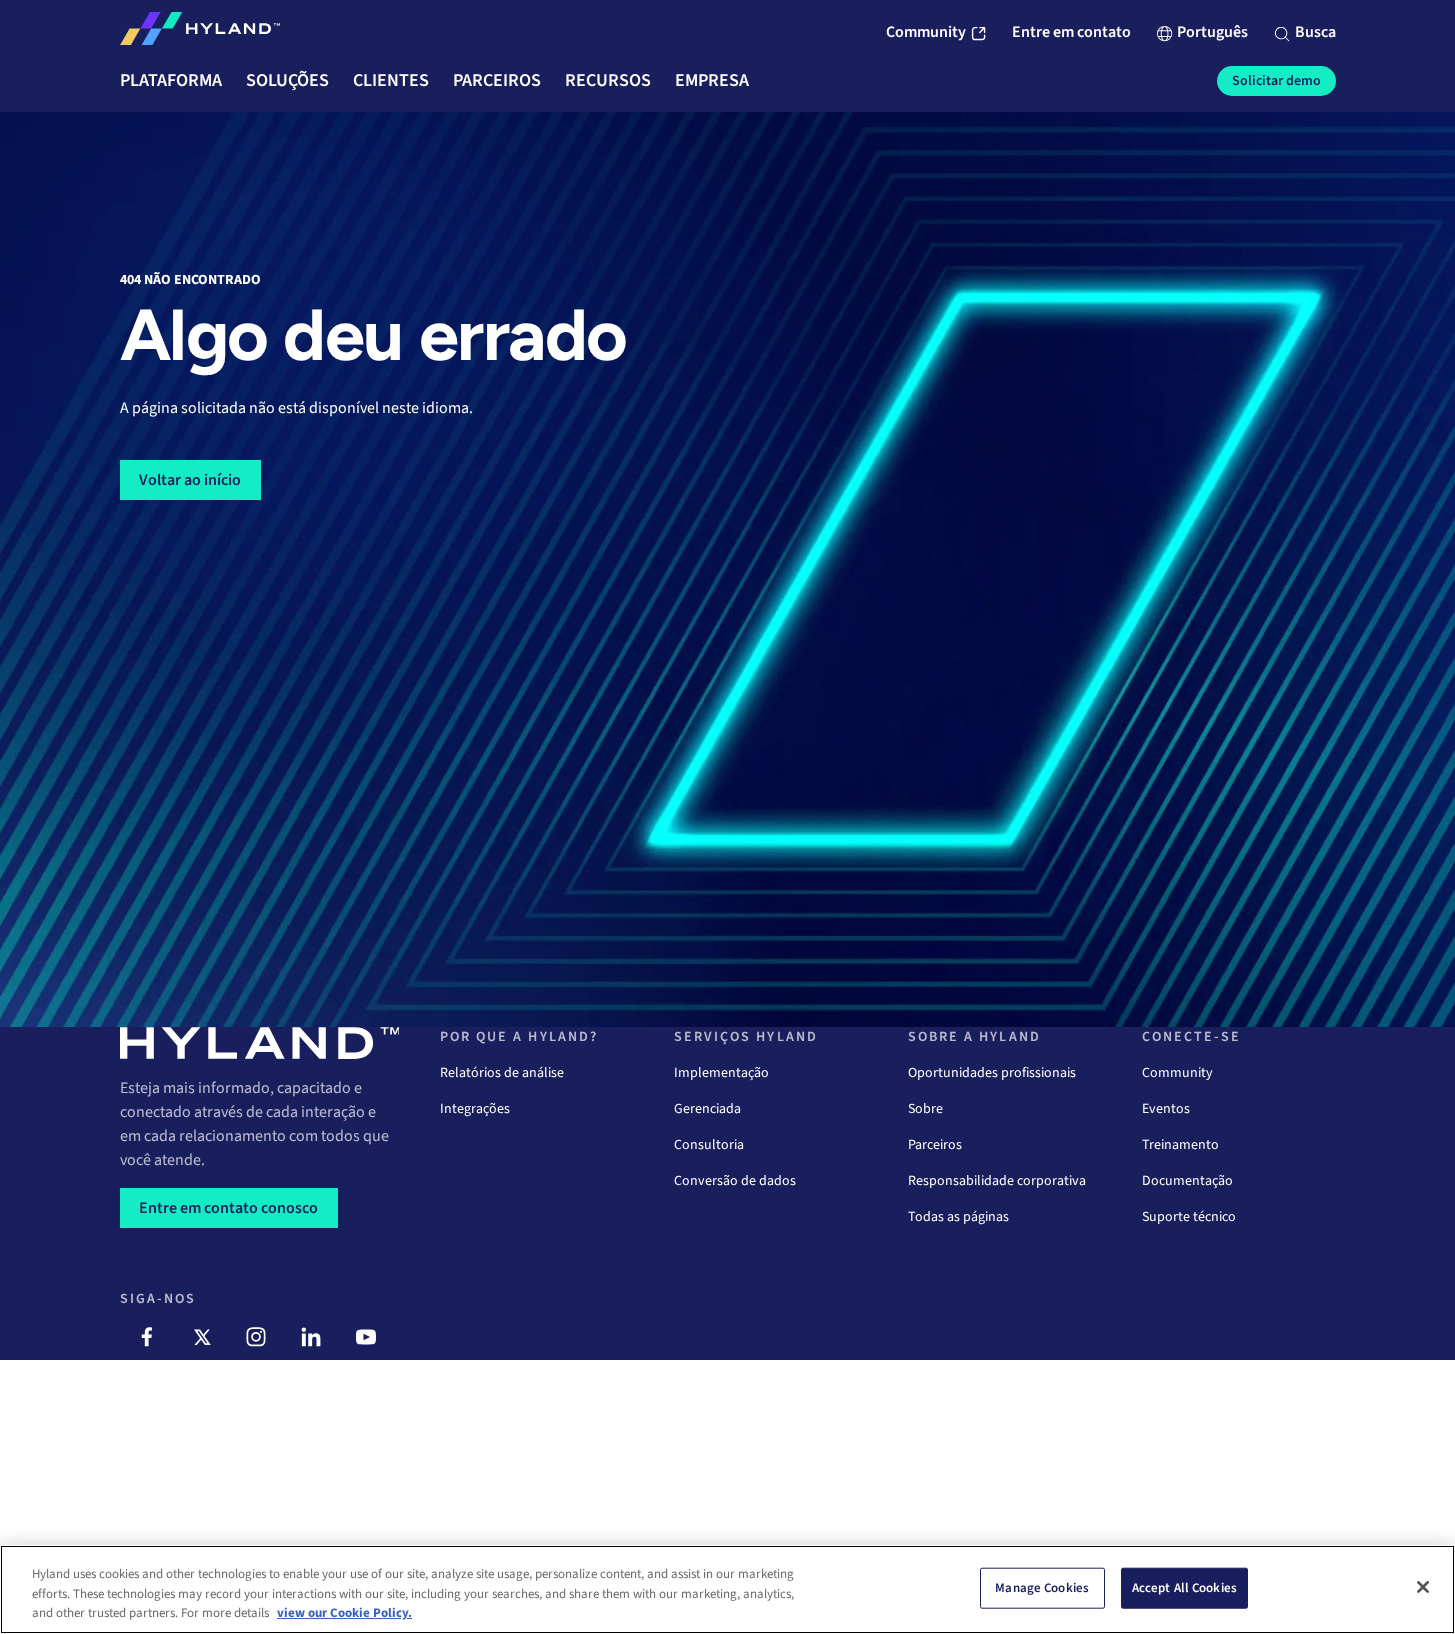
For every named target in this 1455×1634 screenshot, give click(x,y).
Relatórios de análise (502, 1073)
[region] (727, 1589)
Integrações (475, 1109)
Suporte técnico (1189, 1217)
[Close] (1423, 1587)
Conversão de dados (735, 1181)
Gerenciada (707, 1109)
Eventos (1166, 1109)
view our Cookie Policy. (344, 1613)
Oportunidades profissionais (992, 1073)
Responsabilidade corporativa (997, 1181)
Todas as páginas (958, 1217)
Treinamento (1180, 1145)
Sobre (925, 1109)
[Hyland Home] (200, 33)
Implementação (721, 1073)
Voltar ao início (190, 480)
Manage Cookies (1042, 1587)
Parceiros (935, 1145)
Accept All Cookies (1184, 1587)
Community (1177, 1073)
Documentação (1187, 1181)
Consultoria (709, 1145)
